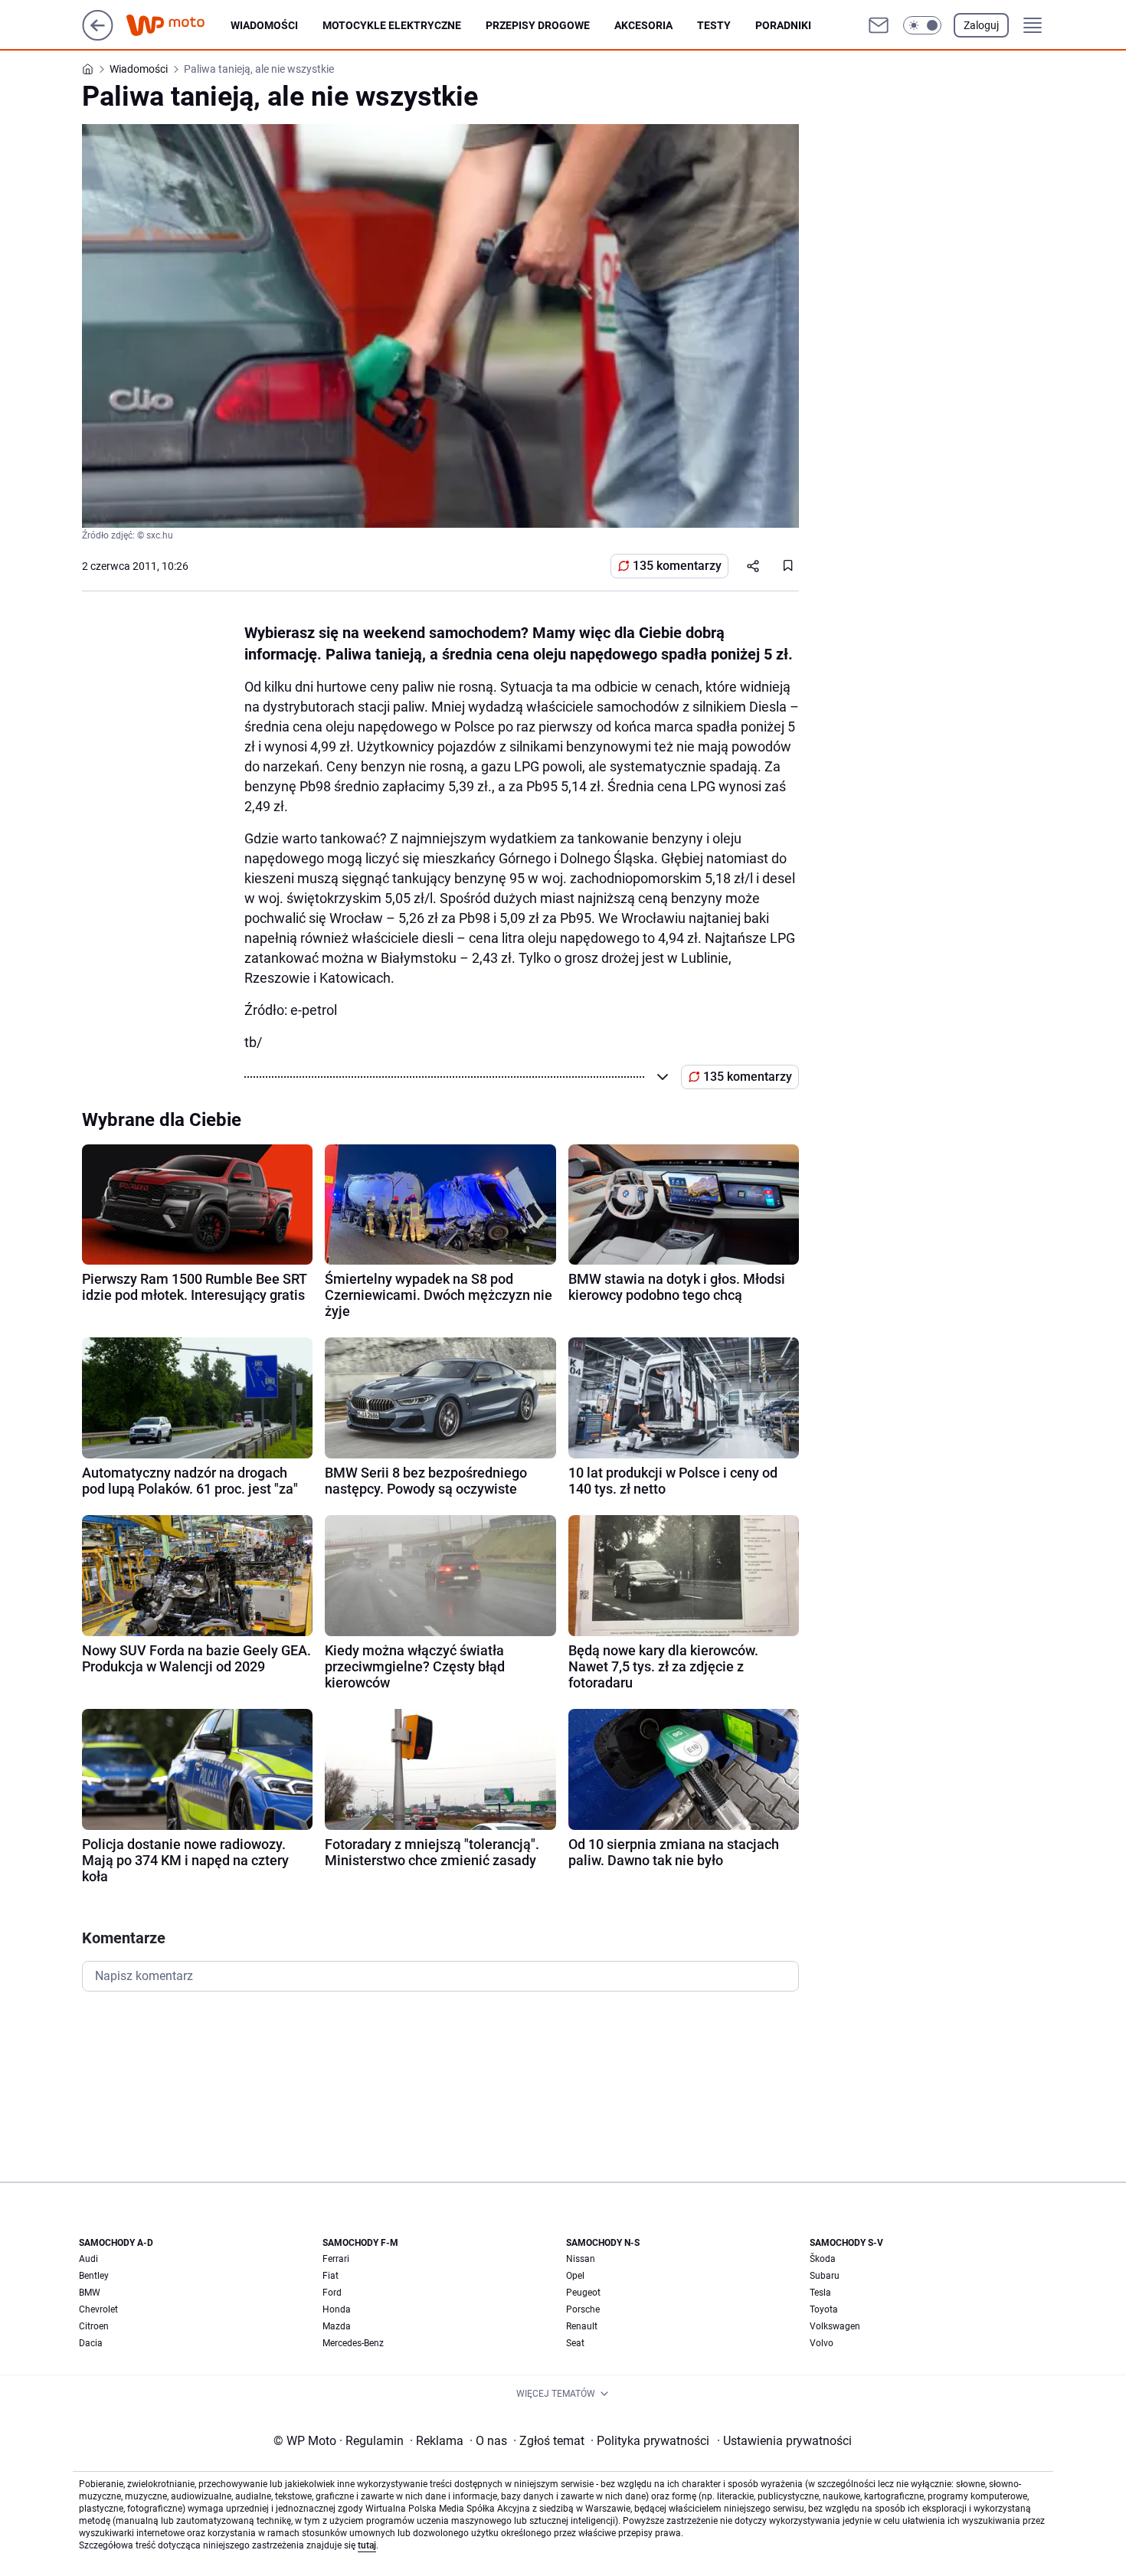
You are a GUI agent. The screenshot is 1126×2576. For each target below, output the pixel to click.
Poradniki (783, 25)
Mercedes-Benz (353, 2343)
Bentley (94, 2276)
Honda (337, 2309)
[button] (922, 25)
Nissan (581, 2259)
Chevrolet (98, 2309)
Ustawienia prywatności (784, 2441)
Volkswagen (835, 2326)
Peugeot (583, 2293)
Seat (575, 2343)
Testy (714, 25)
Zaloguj (981, 25)
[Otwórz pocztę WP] (879, 25)
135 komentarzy (677, 566)
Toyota (824, 2309)
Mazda (337, 2326)
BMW (90, 2293)
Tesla (820, 2293)
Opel (575, 2276)
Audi (88, 2259)
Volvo (822, 2343)
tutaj (367, 2545)
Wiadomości (264, 25)
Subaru (825, 2276)
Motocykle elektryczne (392, 25)
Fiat (331, 2276)
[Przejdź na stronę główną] (98, 36)
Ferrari (336, 2259)
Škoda (823, 2259)
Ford (332, 2293)
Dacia (91, 2343)
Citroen (94, 2326)
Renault (582, 2326)
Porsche (583, 2309)
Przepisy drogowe (538, 25)
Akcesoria (643, 25)
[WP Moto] (178, 26)
